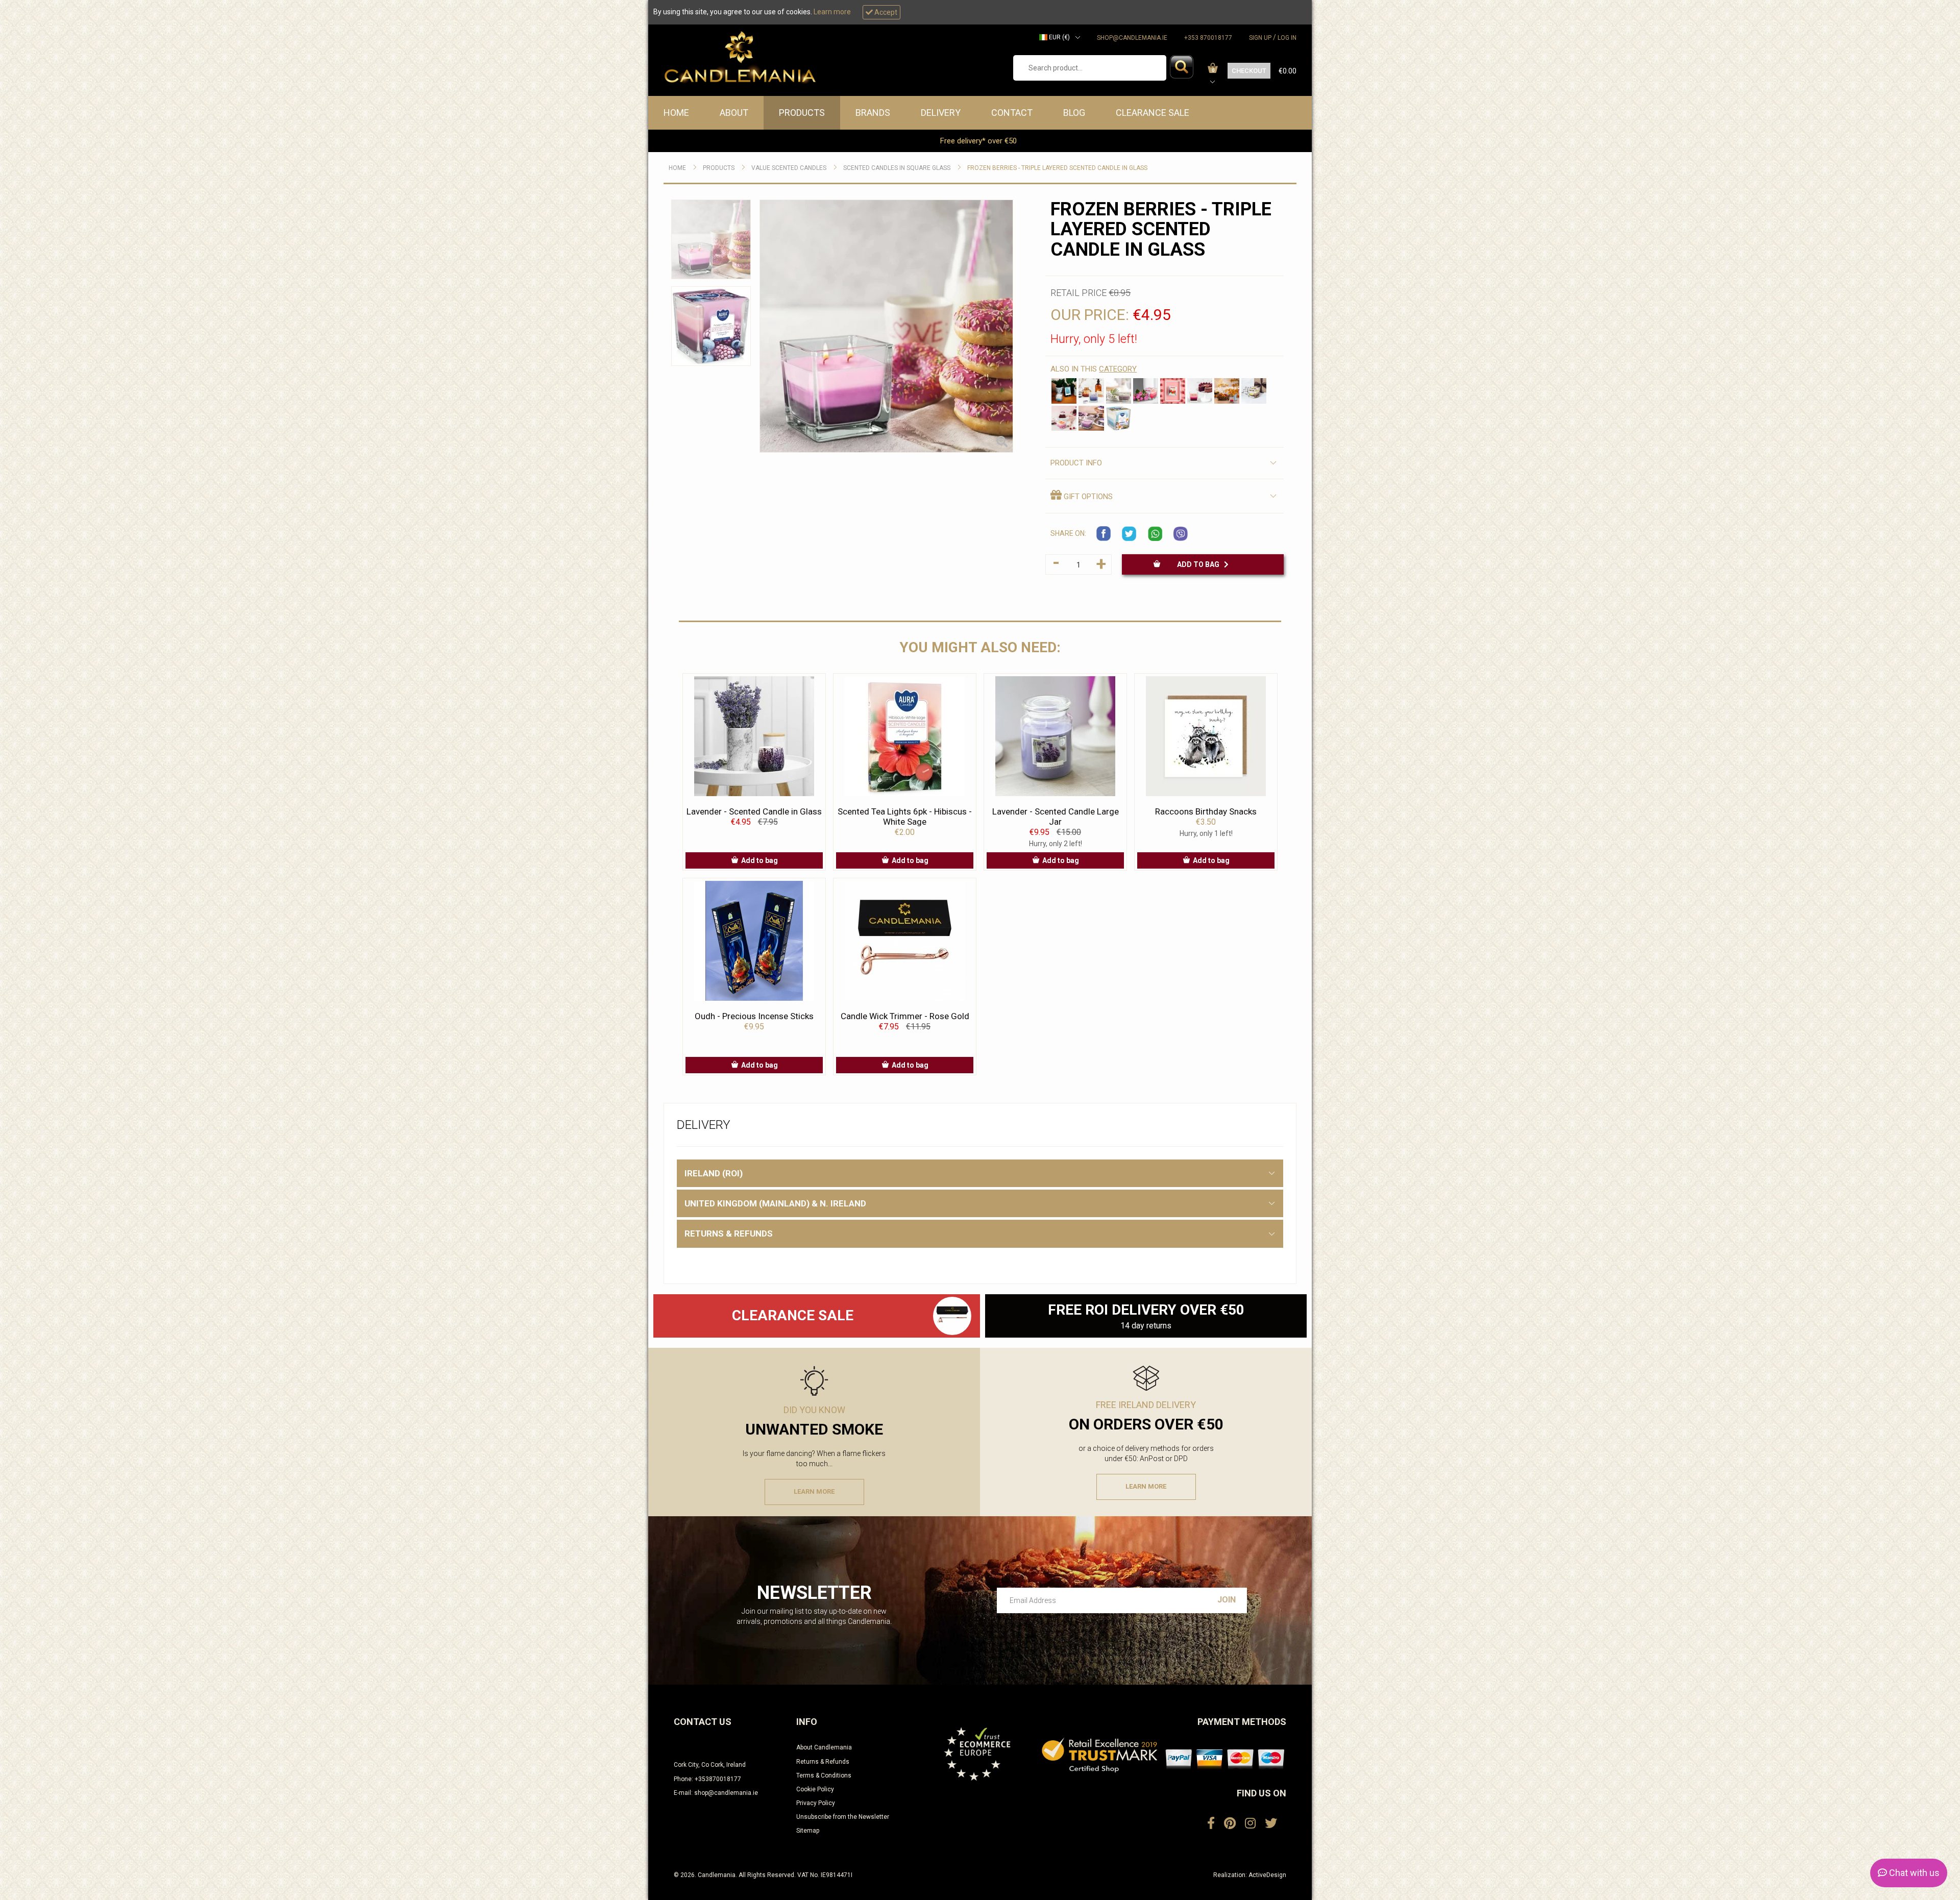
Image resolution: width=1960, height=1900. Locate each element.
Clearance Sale (1153, 113)
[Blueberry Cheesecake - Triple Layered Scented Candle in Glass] (1091, 418)
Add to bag (1200, 564)
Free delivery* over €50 (979, 141)
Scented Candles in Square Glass (897, 168)
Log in (1287, 38)
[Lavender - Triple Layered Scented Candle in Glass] (1091, 391)
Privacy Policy (816, 1803)
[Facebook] (1211, 1823)
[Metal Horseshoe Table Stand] (952, 1316)
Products (802, 113)
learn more (814, 1491)
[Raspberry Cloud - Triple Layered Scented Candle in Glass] (1064, 418)
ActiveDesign (1267, 1875)
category (1118, 369)
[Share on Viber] (1181, 534)
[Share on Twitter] (1130, 534)
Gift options (1087, 497)
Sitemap (808, 1831)
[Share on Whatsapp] (1155, 534)
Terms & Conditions (824, 1775)
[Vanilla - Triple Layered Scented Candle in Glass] (1254, 391)
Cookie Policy (815, 1789)
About (734, 113)
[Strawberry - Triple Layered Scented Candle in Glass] (1173, 391)
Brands (873, 113)
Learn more (832, 12)
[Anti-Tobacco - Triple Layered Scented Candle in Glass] (1064, 391)
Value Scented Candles (789, 168)
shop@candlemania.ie (1132, 38)
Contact (1012, 113)
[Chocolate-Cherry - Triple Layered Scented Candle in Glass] (1200, 391)
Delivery (941, 113)
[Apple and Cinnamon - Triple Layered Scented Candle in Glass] (1227, 391)
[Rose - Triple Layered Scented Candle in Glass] (1146, 391)
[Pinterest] (1230, 1823)
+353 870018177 (1208, 38)
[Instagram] (1250, 1823)
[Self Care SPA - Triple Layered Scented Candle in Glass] (1119, 418)
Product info (1076, 463)
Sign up (1260, 38)
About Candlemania (824, 1747)
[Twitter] (1271, 1823)
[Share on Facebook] (1104, 534)
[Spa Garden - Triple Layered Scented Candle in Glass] (1119, 391)
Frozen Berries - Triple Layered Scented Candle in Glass (1057, 168)
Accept (885, 12)
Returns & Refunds (823, 1762)
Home (676, 113)
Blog (1074, 113)
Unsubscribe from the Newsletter (843, 1817)
